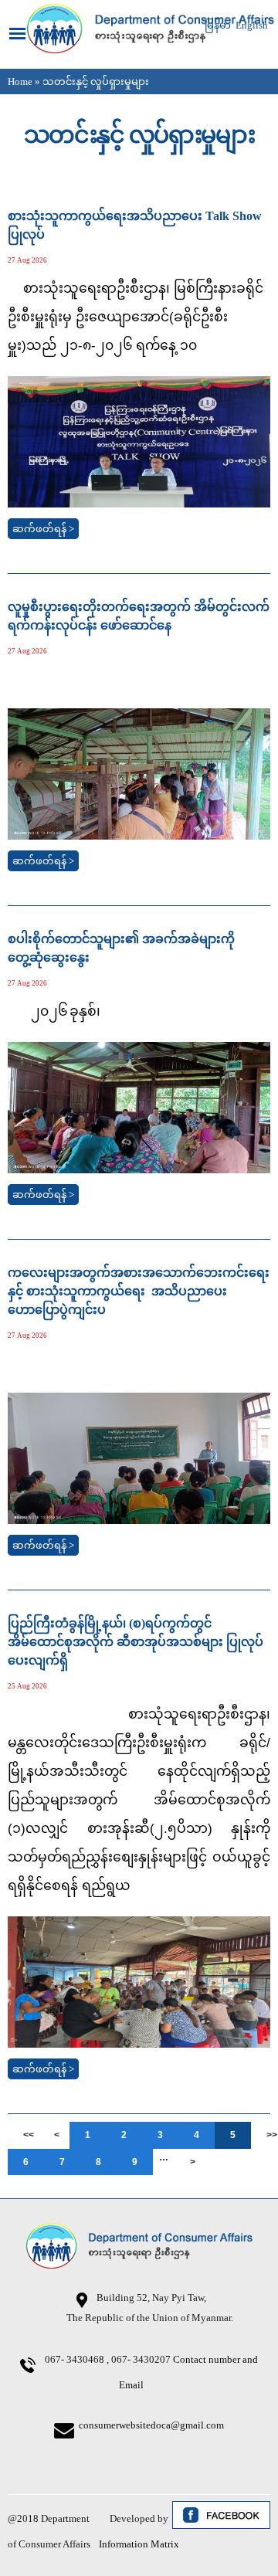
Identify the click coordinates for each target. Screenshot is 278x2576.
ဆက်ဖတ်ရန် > (43, 529)
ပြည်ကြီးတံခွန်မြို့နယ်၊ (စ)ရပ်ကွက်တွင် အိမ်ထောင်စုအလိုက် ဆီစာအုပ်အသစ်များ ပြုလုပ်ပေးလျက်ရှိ (136, 1642)
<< (29, 2135)
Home (20, 81)
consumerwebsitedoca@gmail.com (151, 2425)
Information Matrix (139, 2544)
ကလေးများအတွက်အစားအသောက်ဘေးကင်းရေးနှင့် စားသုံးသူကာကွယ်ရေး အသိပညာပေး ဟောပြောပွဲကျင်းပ (139, 1291)
